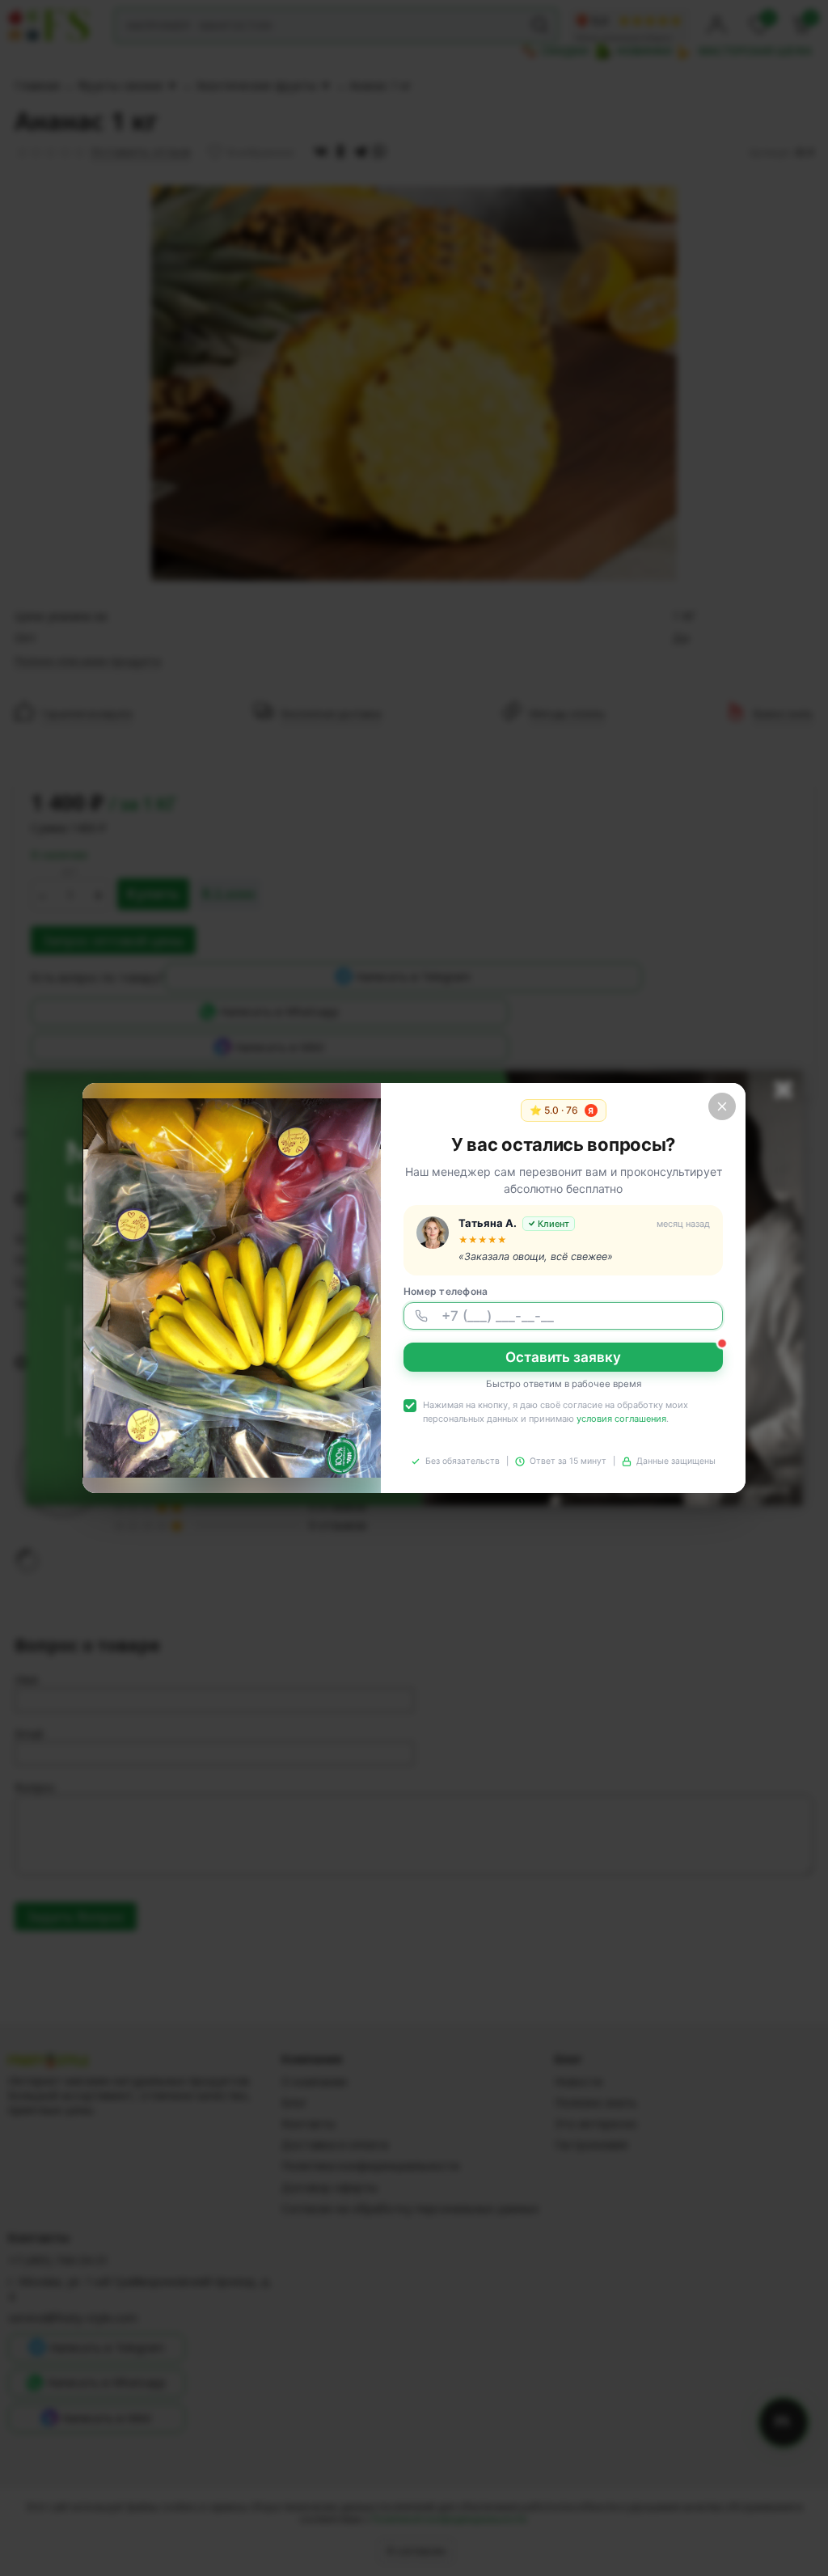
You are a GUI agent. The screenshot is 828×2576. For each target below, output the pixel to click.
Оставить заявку (563, 1357)
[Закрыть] (722, 1106)
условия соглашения (621, 1419)
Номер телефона (446, 1291)
